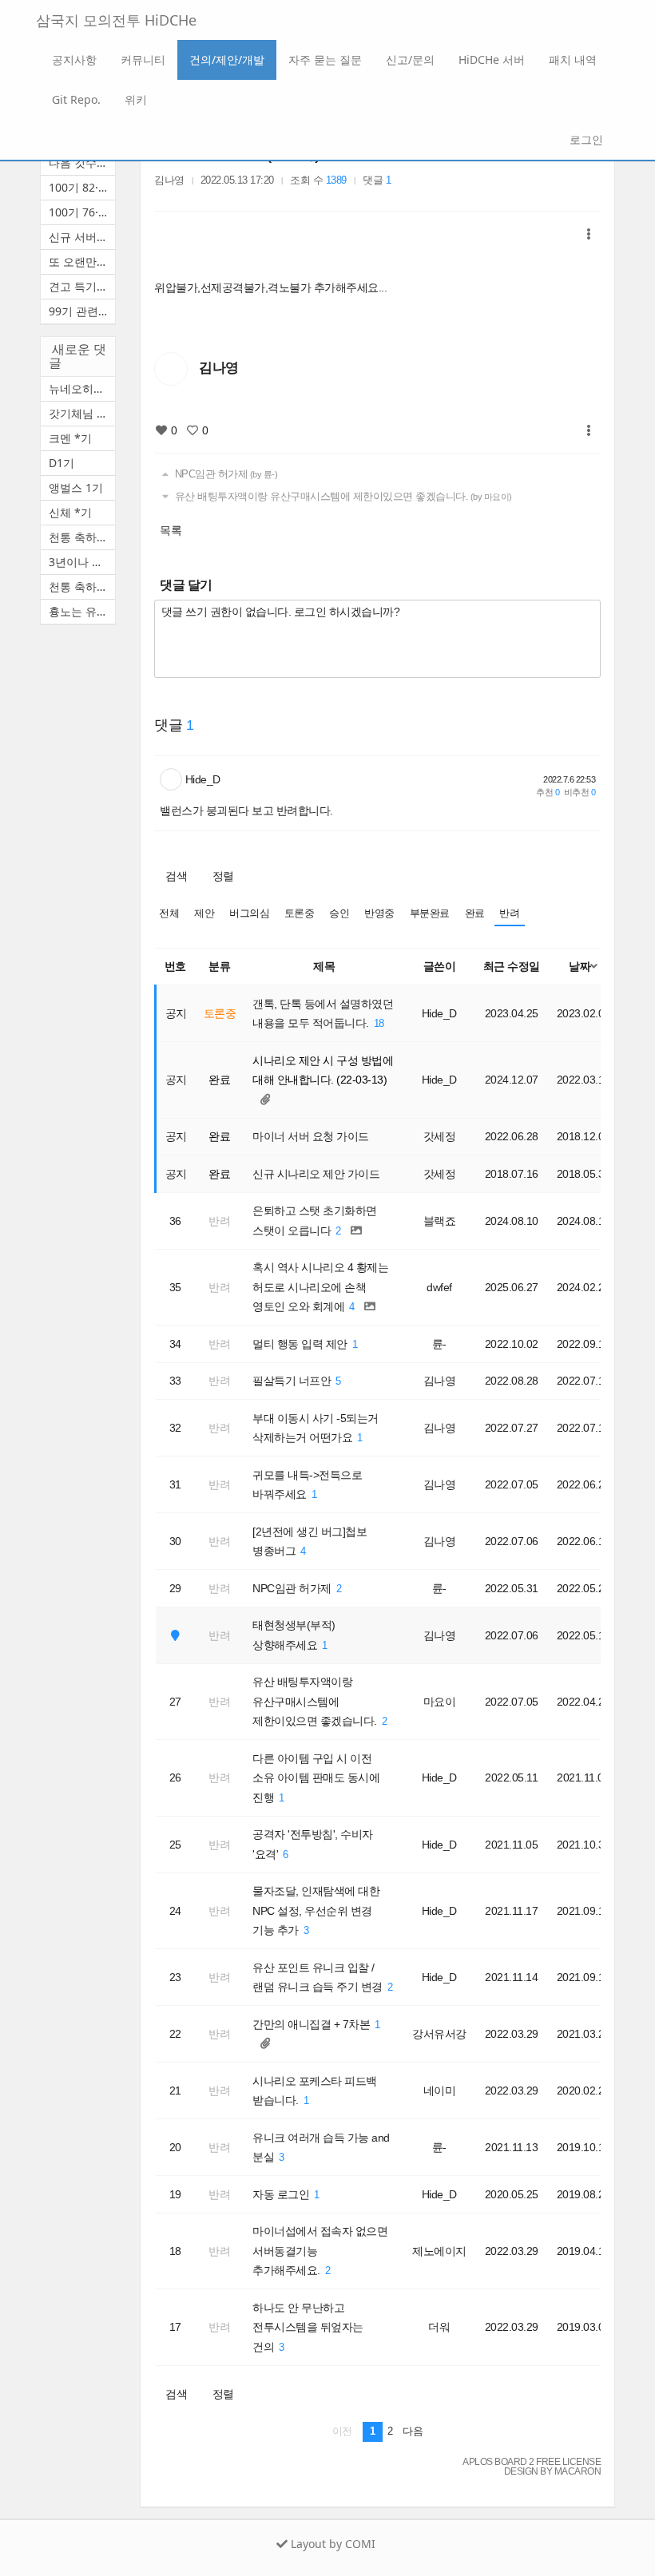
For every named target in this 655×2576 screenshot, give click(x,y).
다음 (413, 2431)
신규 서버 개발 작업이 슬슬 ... (82, 237)
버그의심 (249, 913)
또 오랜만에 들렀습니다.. (82, 262)
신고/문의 (410, 59)
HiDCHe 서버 (492, 59)
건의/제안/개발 (227, 59)
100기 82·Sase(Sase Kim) (82, 187)
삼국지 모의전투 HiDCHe (116, 20)
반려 (509, 913)
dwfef (439, 1287)
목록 (171, 530)
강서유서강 (439, 2034)
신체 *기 (70, 512)
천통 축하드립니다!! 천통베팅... (82, 587)
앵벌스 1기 (76, 487)
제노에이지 (439, 2251)
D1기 (62, 463)
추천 (548, 792)
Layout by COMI (331, 2544)
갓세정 (440, 1136)
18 (379, 1024)
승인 (339, 913)
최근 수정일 (512, 966)
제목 (324, 966)
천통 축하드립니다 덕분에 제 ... (82, 537)
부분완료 (430, 913)
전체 (169, 913)
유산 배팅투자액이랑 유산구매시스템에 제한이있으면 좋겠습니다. (342, 497)
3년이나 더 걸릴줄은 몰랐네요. (82, 562)
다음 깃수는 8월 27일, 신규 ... (82, 162)
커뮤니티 (143, 59)
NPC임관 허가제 (224, 474)
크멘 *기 (70, 438)
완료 (475, 913)
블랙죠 (440, 1221)
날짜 (580, 966)
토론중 (300, 913)
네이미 (440, 2091)
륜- (439, 1344)
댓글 (377, 180)
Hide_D (203, 779)
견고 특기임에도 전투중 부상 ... (82, 286)
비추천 (580, 792)
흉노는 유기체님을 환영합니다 (82, 611)
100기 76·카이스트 (82, 212)
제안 (204, 913)
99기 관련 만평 (82, 311)
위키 (136, 99)
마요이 (440, 1702)
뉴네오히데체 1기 (82, 388)
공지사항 (74, 59)
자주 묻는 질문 (325, 59)
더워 (439, 2327)
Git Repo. (76, 99)
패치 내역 (573, 59)
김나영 (169, 180)
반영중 (379, 913)
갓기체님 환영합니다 (82, 413)
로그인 (585, 139)
